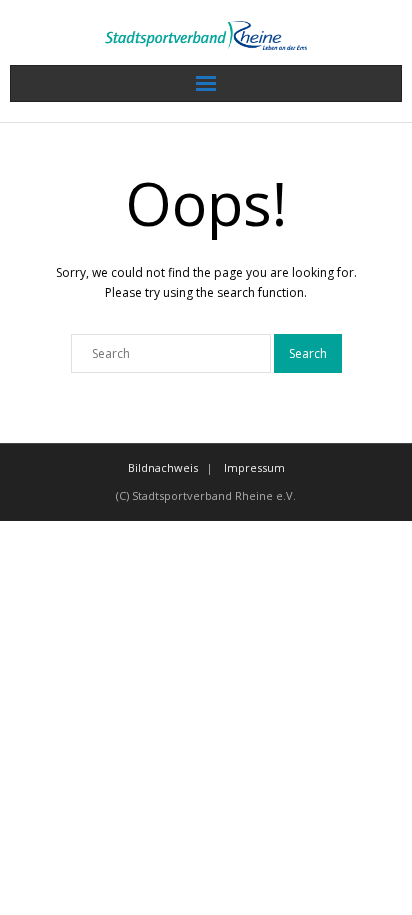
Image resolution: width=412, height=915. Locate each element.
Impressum (254, 467)
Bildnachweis (163, 467)
